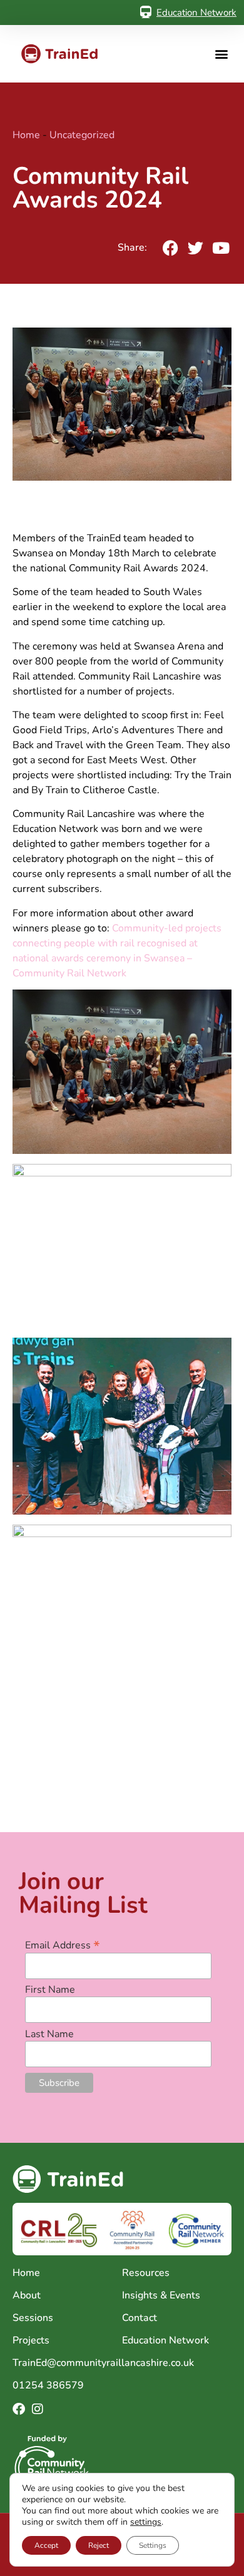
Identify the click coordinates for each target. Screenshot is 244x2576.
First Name (50, 1990)
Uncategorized (82, 135)
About (27, 2295)
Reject (99, 2545)
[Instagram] (38, 2409)
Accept (46, 2545)
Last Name (49, 2034)
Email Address (63, 1944)
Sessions (33, 2318)
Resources (146, 2273)
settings (146, 2522)
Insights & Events (161, 2295)
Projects (31, 2340)
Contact (140, 2318)
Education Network (196, 13)
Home (26, 135)
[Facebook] (19, 2409)
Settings (153, 2545)
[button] (221, 54)
